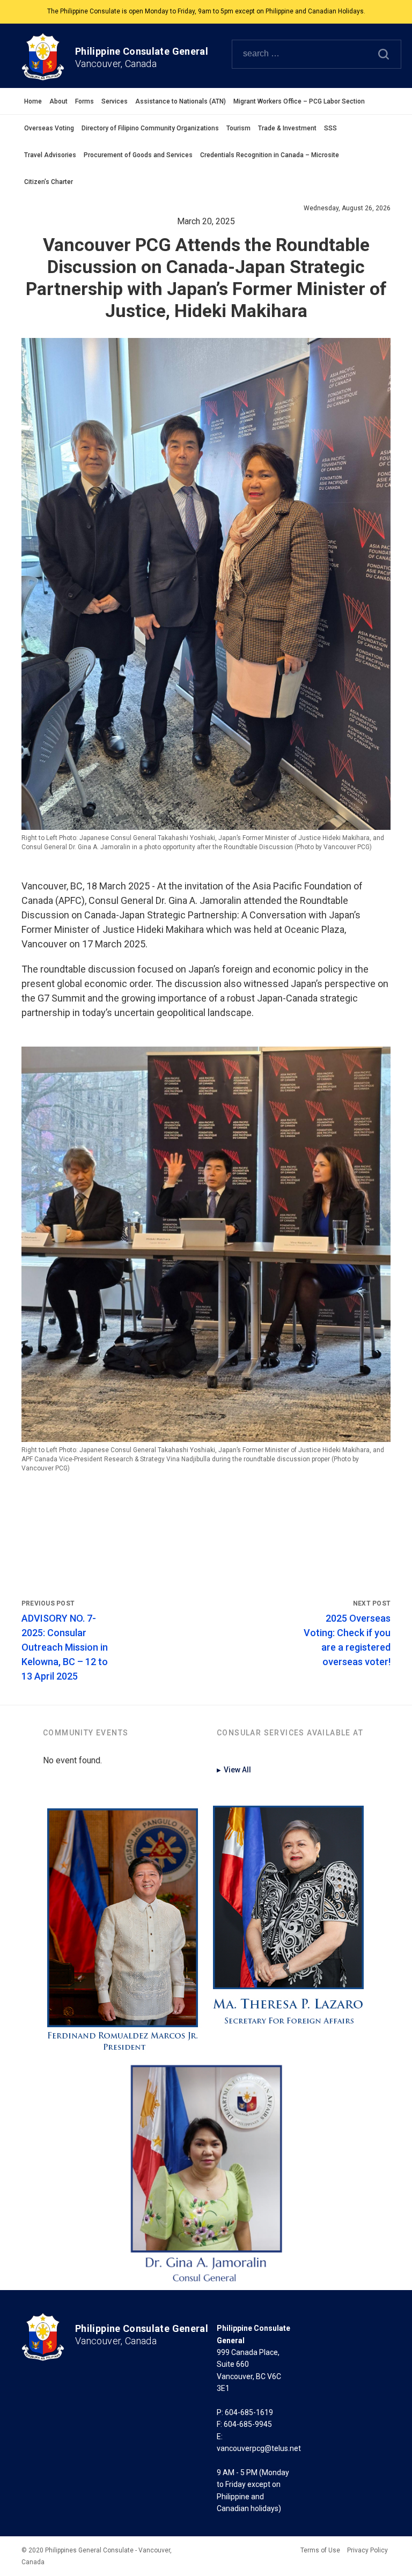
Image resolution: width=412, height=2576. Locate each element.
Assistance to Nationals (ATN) (181, 101)
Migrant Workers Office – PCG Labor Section (299, 101)
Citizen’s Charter (49, 182)
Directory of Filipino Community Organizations (150, 128)
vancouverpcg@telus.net (259, 2448)
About (58, 101)
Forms (84, 101)
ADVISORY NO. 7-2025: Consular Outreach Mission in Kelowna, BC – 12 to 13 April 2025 (65, 1647)
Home (33, 101)
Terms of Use (320, 2550)
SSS (330, 128)
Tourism (238, 128)
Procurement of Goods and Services (138, 155)
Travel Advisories (50, 155)
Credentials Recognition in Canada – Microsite (270, 155)
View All (234, 1770)
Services (115, 101)
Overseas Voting (49, 128)
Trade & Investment (287, 128)
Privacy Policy (367, 2550)
